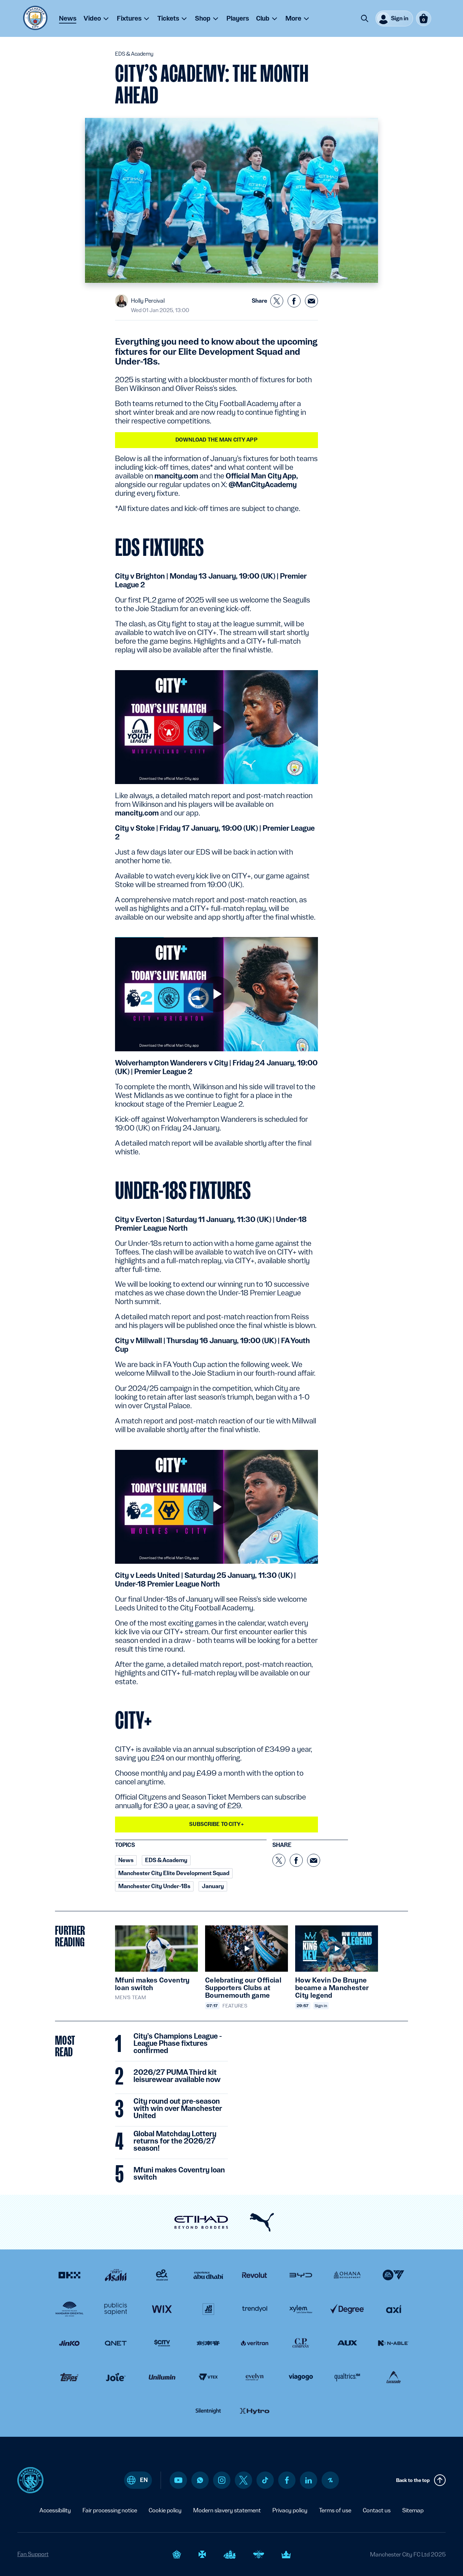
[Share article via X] (277, 301)
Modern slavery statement (227, 2510)
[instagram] (222, 2480)
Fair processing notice (110, 2510)
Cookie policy (165, 2510)
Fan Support (33, 2554)
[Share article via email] (311, 301)
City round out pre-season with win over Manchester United (178, 2109)
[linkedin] (309, 2480)
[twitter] (243, 2480)
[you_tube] (178, 2480)
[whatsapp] (200, 2480)
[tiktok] (265, 2480)
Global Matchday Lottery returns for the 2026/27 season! (175, 2141)
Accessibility (55, 2510)
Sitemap (413, 2510)
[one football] (330, 2480)
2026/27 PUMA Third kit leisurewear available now (177, 2076)
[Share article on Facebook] (294, 301)
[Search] (365, 18)
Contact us (377, 2510)
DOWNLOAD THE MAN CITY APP (216, 440)
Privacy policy (290, 2510)
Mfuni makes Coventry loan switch (179, 2174)
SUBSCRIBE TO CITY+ (216, 1824)
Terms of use (335, 2510)
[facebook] (287, 2480)
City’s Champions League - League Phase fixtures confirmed (178, 2044)
